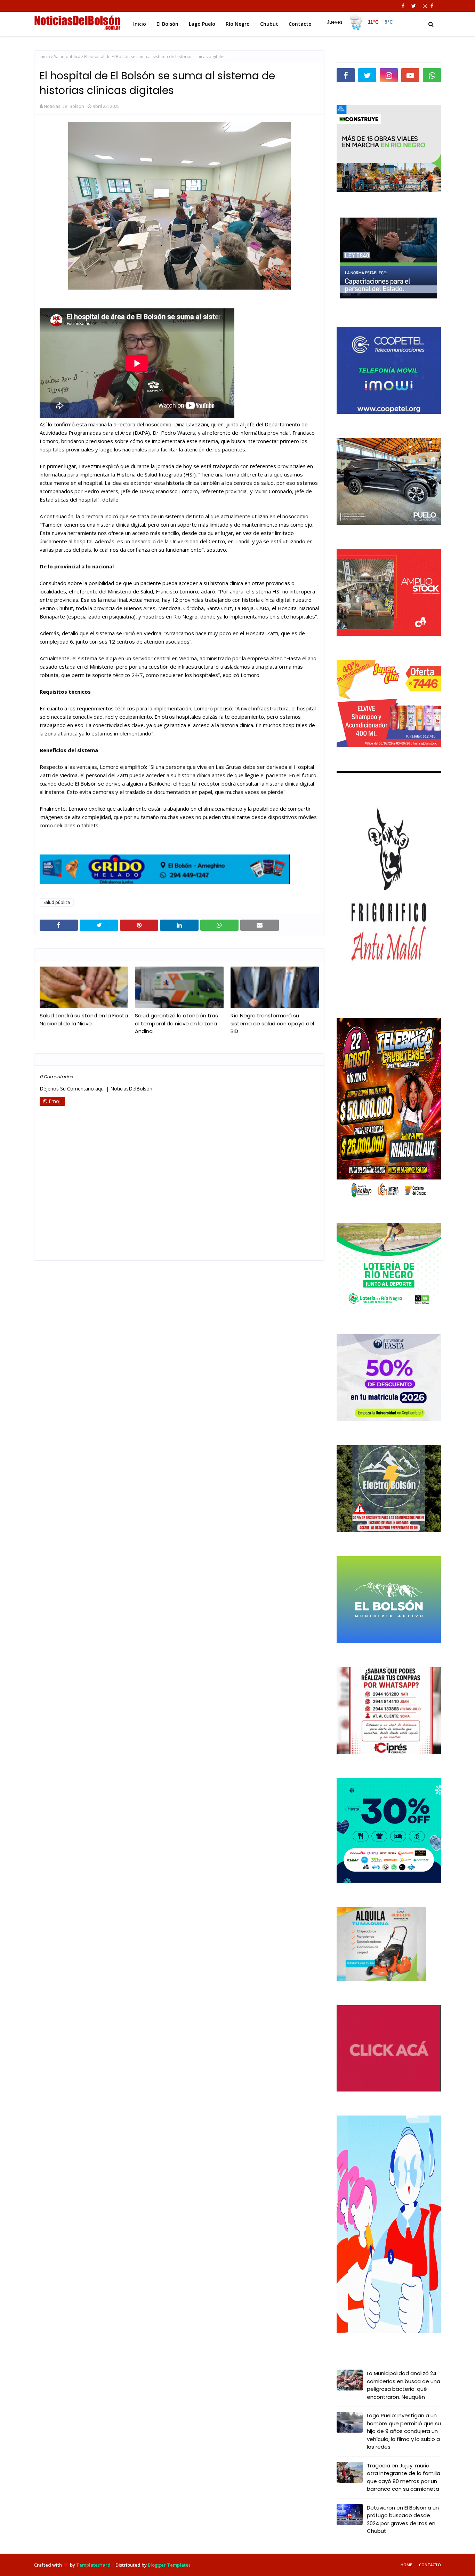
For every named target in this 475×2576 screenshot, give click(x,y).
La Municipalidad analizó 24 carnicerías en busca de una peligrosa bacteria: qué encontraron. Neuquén (404, 2385)
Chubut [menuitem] (269, 24)
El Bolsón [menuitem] (167, 24)
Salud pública (67, 57)
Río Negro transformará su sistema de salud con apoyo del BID (272, 1023)
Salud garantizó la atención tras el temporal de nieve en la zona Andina (176, 1023)
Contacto (430, 2565)
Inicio (45, 57)
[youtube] (410, 75)
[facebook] (403, 6)
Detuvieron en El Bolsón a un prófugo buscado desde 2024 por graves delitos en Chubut (403, 2519)
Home (406, 2565)
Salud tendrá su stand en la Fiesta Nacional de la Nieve (84, 1019)
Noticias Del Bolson (64, 106)
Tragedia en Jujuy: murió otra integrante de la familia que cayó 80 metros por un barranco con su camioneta (404, 2477)
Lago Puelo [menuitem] (202, 24)
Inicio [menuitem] (140, 24)
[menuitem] (360, 22)
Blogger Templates (169, 2565)
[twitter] (414, 6)
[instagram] (425, 6)
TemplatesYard (93, 2565)
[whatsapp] (432, 75)
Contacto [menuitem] (300, 24)
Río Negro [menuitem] (238, 24)
